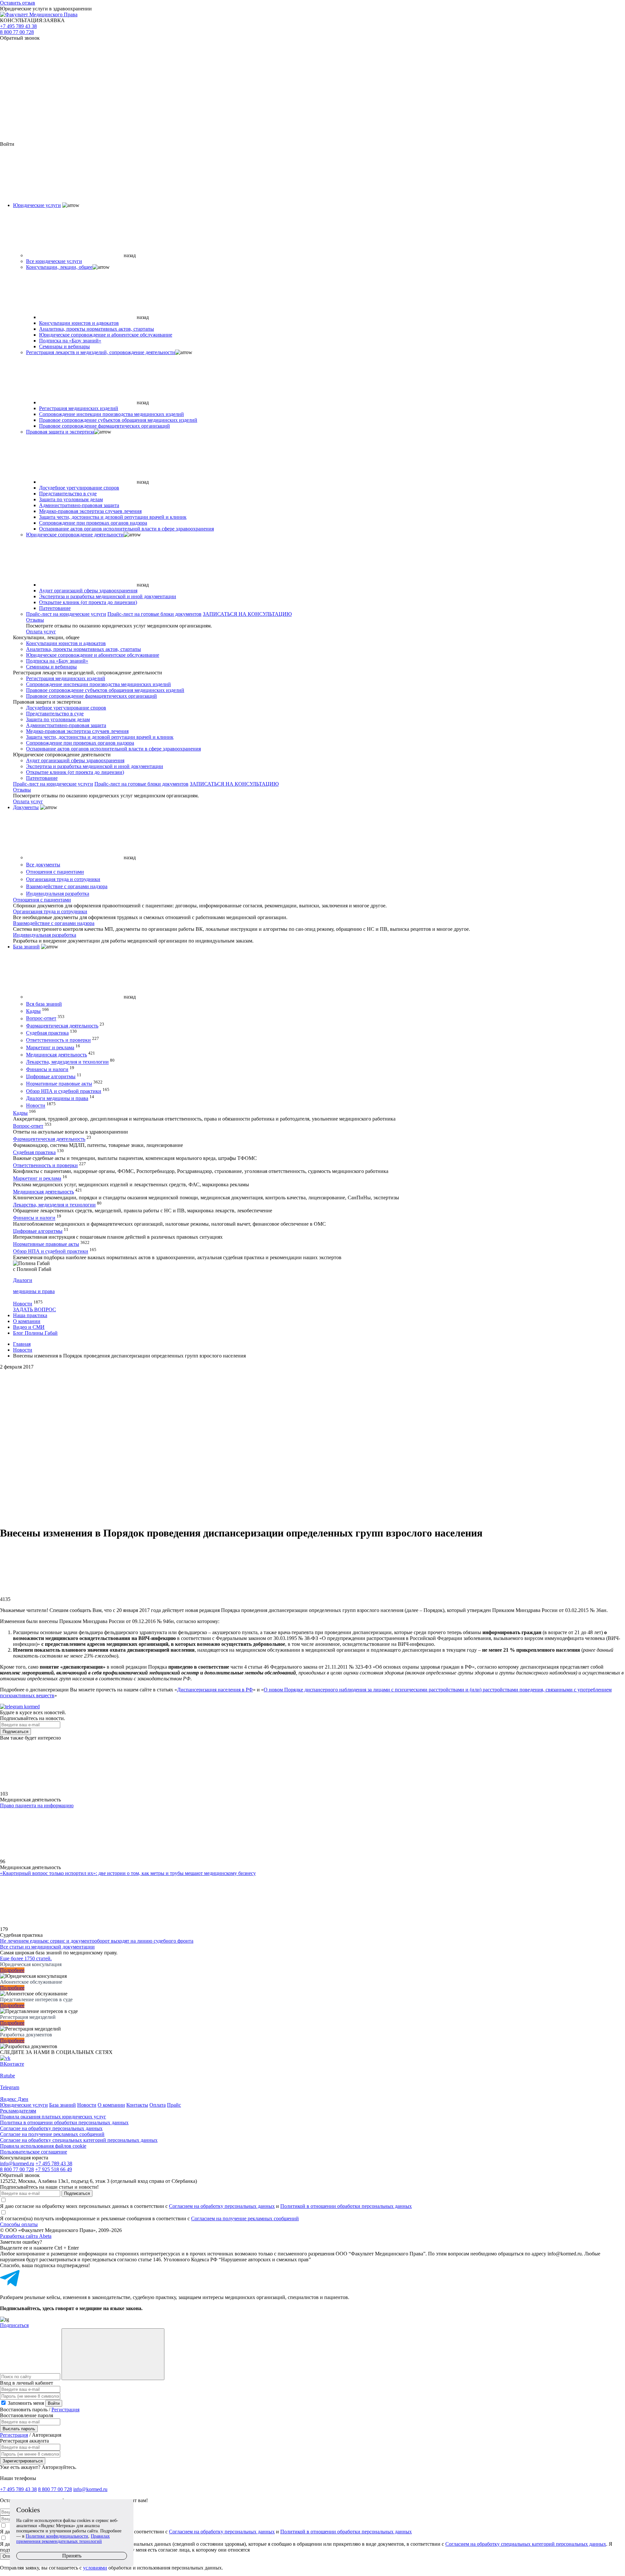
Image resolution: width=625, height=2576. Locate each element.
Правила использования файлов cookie (43, 2146)
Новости (36, 1106)
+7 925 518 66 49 (54, 2169)
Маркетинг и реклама (50, 1047)
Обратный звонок (20, 38)
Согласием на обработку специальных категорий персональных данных (526, 2544)
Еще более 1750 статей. (26, 1958)
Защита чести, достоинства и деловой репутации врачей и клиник (113, 517)
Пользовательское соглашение (34, 2152)
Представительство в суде (68, 494)
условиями (95, 2568)
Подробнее (12, 1970)
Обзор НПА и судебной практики (64, 1091)
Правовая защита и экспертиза (60, 432)
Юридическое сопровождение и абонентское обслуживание (106, 335)
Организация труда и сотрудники (63, 879)
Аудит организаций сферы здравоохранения (88, 591)
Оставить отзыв (18, 3)
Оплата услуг (41, 632)
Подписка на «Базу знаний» (70, 341)
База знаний (26, 947)
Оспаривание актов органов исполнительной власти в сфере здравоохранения (126, 529)
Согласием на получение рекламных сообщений (245, 2218)
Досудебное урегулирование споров (79, 488)
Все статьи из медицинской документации (47, 1947)
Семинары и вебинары (64, 346)
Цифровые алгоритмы (51, 1076)
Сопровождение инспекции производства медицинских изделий (111, 414)
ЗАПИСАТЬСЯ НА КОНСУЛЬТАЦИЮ (247, 614)
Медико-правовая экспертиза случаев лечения (90, 511)
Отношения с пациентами (55, 872)
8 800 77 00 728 (17, 32)
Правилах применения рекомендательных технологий (63, 2539)
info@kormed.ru (17, 2163)
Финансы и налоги (47, 1069)
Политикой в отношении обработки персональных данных (346, 2206)
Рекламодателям (18, 2111)
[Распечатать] (312, 1395)
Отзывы (35, 620)
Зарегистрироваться (23, 2461)
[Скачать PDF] (312, 1495)
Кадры (33, 1011)
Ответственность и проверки (58, 1040)
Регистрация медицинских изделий (79, 408)
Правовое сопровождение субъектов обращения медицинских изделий (118, 420)
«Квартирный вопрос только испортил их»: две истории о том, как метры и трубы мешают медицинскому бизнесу (128, 1873)
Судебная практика (47, 1033)
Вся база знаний (44, 1004)
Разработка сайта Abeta (26, 2236)
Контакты (137, 2105)
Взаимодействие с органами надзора (67, 886)
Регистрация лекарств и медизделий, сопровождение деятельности (101, 352)
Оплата (158, 2105)
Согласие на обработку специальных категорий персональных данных (79, 2140)
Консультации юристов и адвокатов (79, 323)
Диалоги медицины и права (57, 1098)
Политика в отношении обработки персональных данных (64, 2122)
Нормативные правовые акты (59, 1084)
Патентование (55, 608)
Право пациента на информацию (37, 1805)
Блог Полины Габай (35, 1333)
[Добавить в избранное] (312, 1445)
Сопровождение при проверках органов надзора (93, 523)
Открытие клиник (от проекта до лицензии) (88, 602)
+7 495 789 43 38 (18, 26)
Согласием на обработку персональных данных (222, 2206)
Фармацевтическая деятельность (62, 1026)
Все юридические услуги (54, 261)
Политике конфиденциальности (57, 2536)
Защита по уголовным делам (71, 499)
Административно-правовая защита (79, 505)
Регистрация (65, 2410)
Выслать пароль (19, 2429)
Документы (26, 807)
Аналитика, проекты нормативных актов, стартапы (97, 329)
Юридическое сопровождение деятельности (75, 535)
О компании (27, 1321)
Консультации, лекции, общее (59, 267)
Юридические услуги (37, 205)
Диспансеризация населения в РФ (215, 1690)
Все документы (43, 865)
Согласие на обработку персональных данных (51, 2128)
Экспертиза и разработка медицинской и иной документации (108, 596)
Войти (54, 2403)
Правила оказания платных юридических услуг (53, 2117)
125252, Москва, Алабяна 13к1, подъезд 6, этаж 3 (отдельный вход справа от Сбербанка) (98, 2181)
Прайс (174, 2105)
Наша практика (30, 1315)
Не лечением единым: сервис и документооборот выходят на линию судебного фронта (97, 1941)
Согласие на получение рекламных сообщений (52, 2134)
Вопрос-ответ (41, 1019)
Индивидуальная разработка (58, 894)
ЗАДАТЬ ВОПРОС (35, 1309)
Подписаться (15, 1732)
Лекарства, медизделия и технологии (67, 1062)
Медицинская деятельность (56, 1055)
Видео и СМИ (29, 1327)
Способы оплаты (19, 2224)
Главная (22, 1344)
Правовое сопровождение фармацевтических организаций (104, 426)
